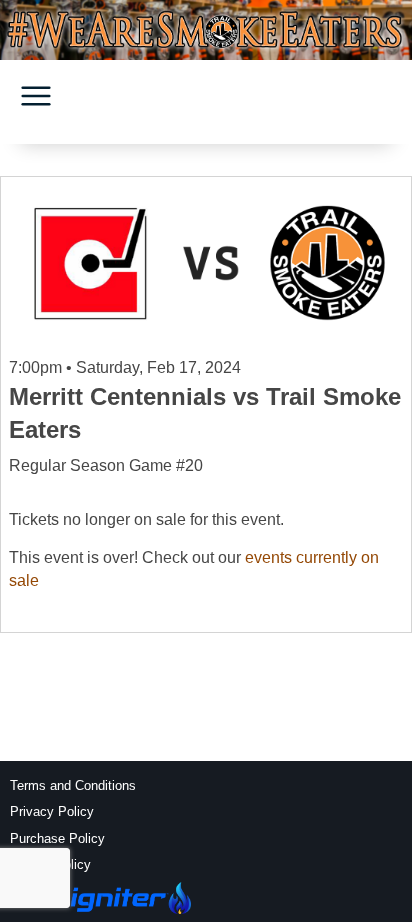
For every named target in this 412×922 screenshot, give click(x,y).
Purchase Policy (57, 838)
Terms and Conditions (73, 785)
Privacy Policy (52, 811)
